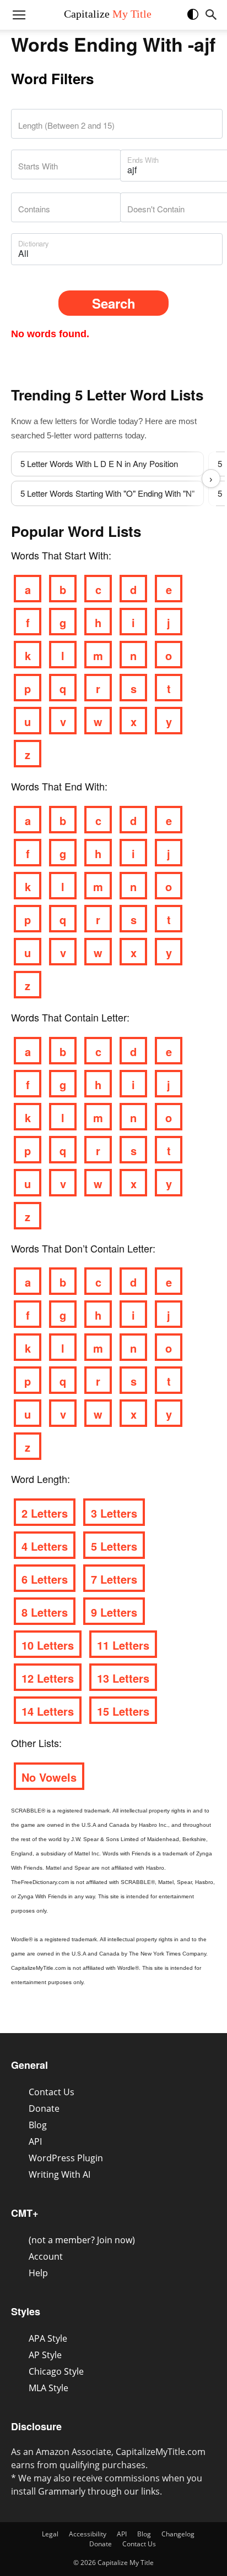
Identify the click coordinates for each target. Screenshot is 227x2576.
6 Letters (45, 1579)
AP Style (45, 2355)
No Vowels (49, 1777)
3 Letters (114, 1513)
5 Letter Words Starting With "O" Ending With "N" (107, 493)
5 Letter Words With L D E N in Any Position (99, 463)
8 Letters (45, 1612)
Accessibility (88, 2534)
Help (38, 2273)
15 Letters (123, 1711)
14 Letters (48, 1711)
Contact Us (52, 2092)
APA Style (48, 2338)
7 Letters (114, 1579)
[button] (198, 19)
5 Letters (114, 1546)
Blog (38, 2125)
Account (46, 2256)
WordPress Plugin (66, 2158)
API (35, 2141)
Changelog (178, 2534)
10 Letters (48, 1645)
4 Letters (45, 1546)
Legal (50, 2534)
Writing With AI (60, 2174)
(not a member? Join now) (82, 2240)
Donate (44, 2108)
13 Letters (123, 1678)
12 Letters (48, 1678)
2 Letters (45, 1513)
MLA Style (48, 2388)
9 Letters (114, 1612)
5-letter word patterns (85, 435)
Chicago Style (56, 2371)
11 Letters (123, 1645)
